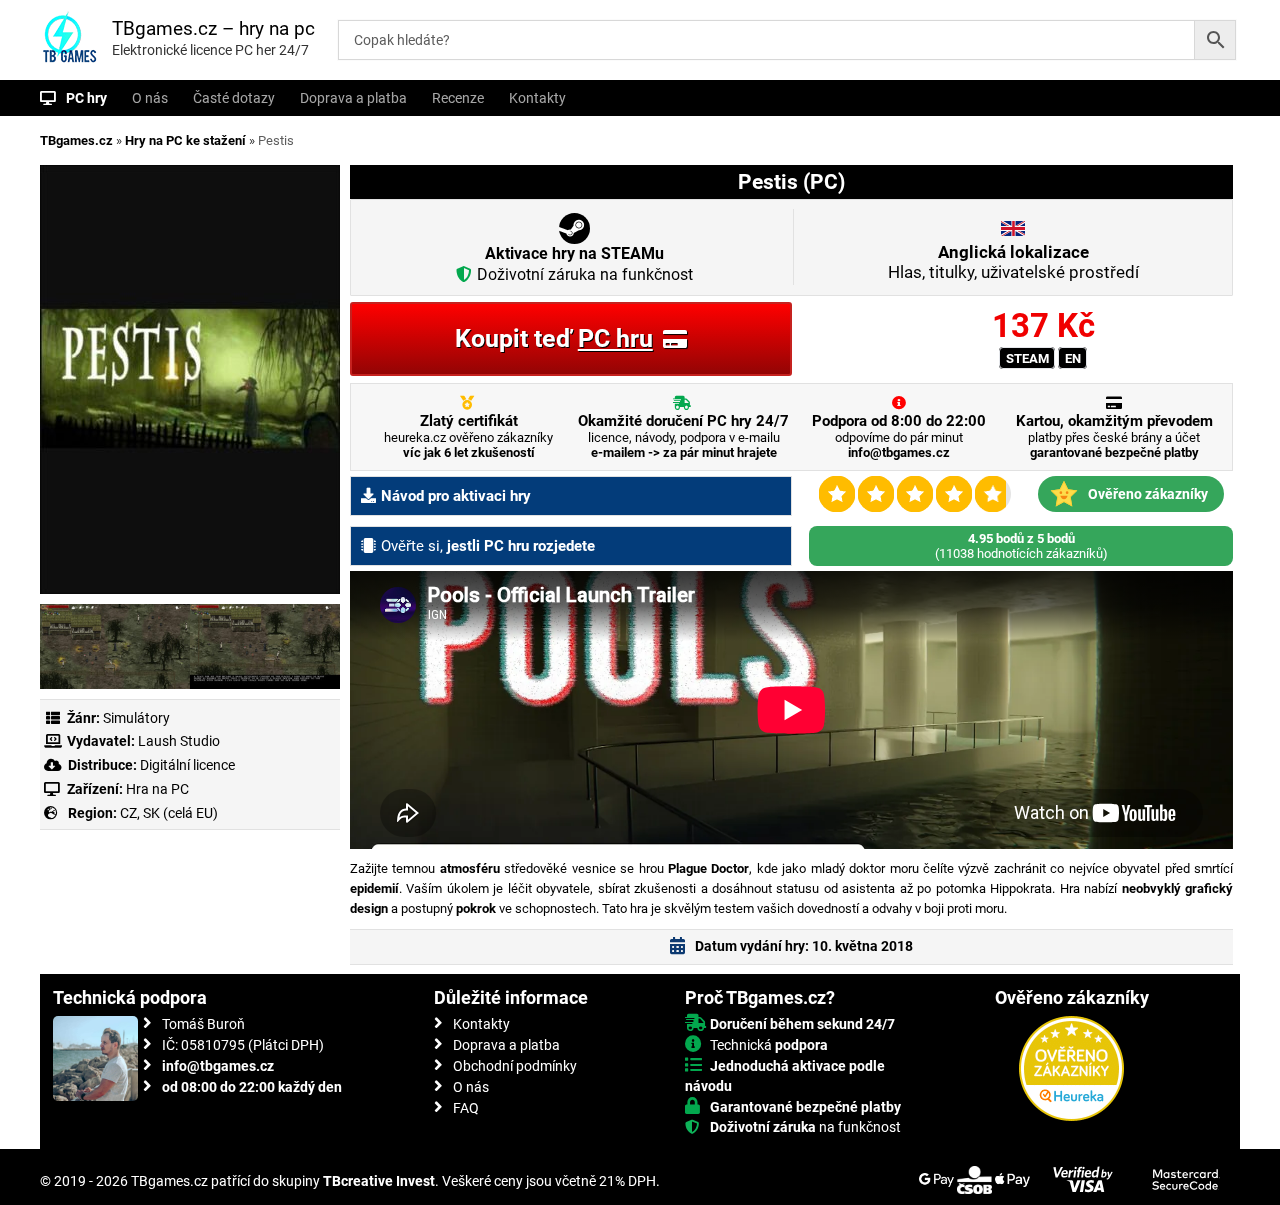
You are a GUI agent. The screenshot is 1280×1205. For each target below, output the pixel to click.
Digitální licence (186, 765)
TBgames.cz (76, 140)
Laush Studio (179, 741)
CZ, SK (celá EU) (169, 813)
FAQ (466, 1108)
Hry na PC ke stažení (185, 140)
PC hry (86, 98)
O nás (150, 98)
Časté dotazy (234, 98)
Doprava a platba (353, 98)
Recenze (458, 98)
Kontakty (537, 98)
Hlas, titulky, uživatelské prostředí (1013, 262)
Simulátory (136, 718)
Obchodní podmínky (515, 1066)
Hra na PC (156, 789)
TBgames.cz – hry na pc (213, 28)
